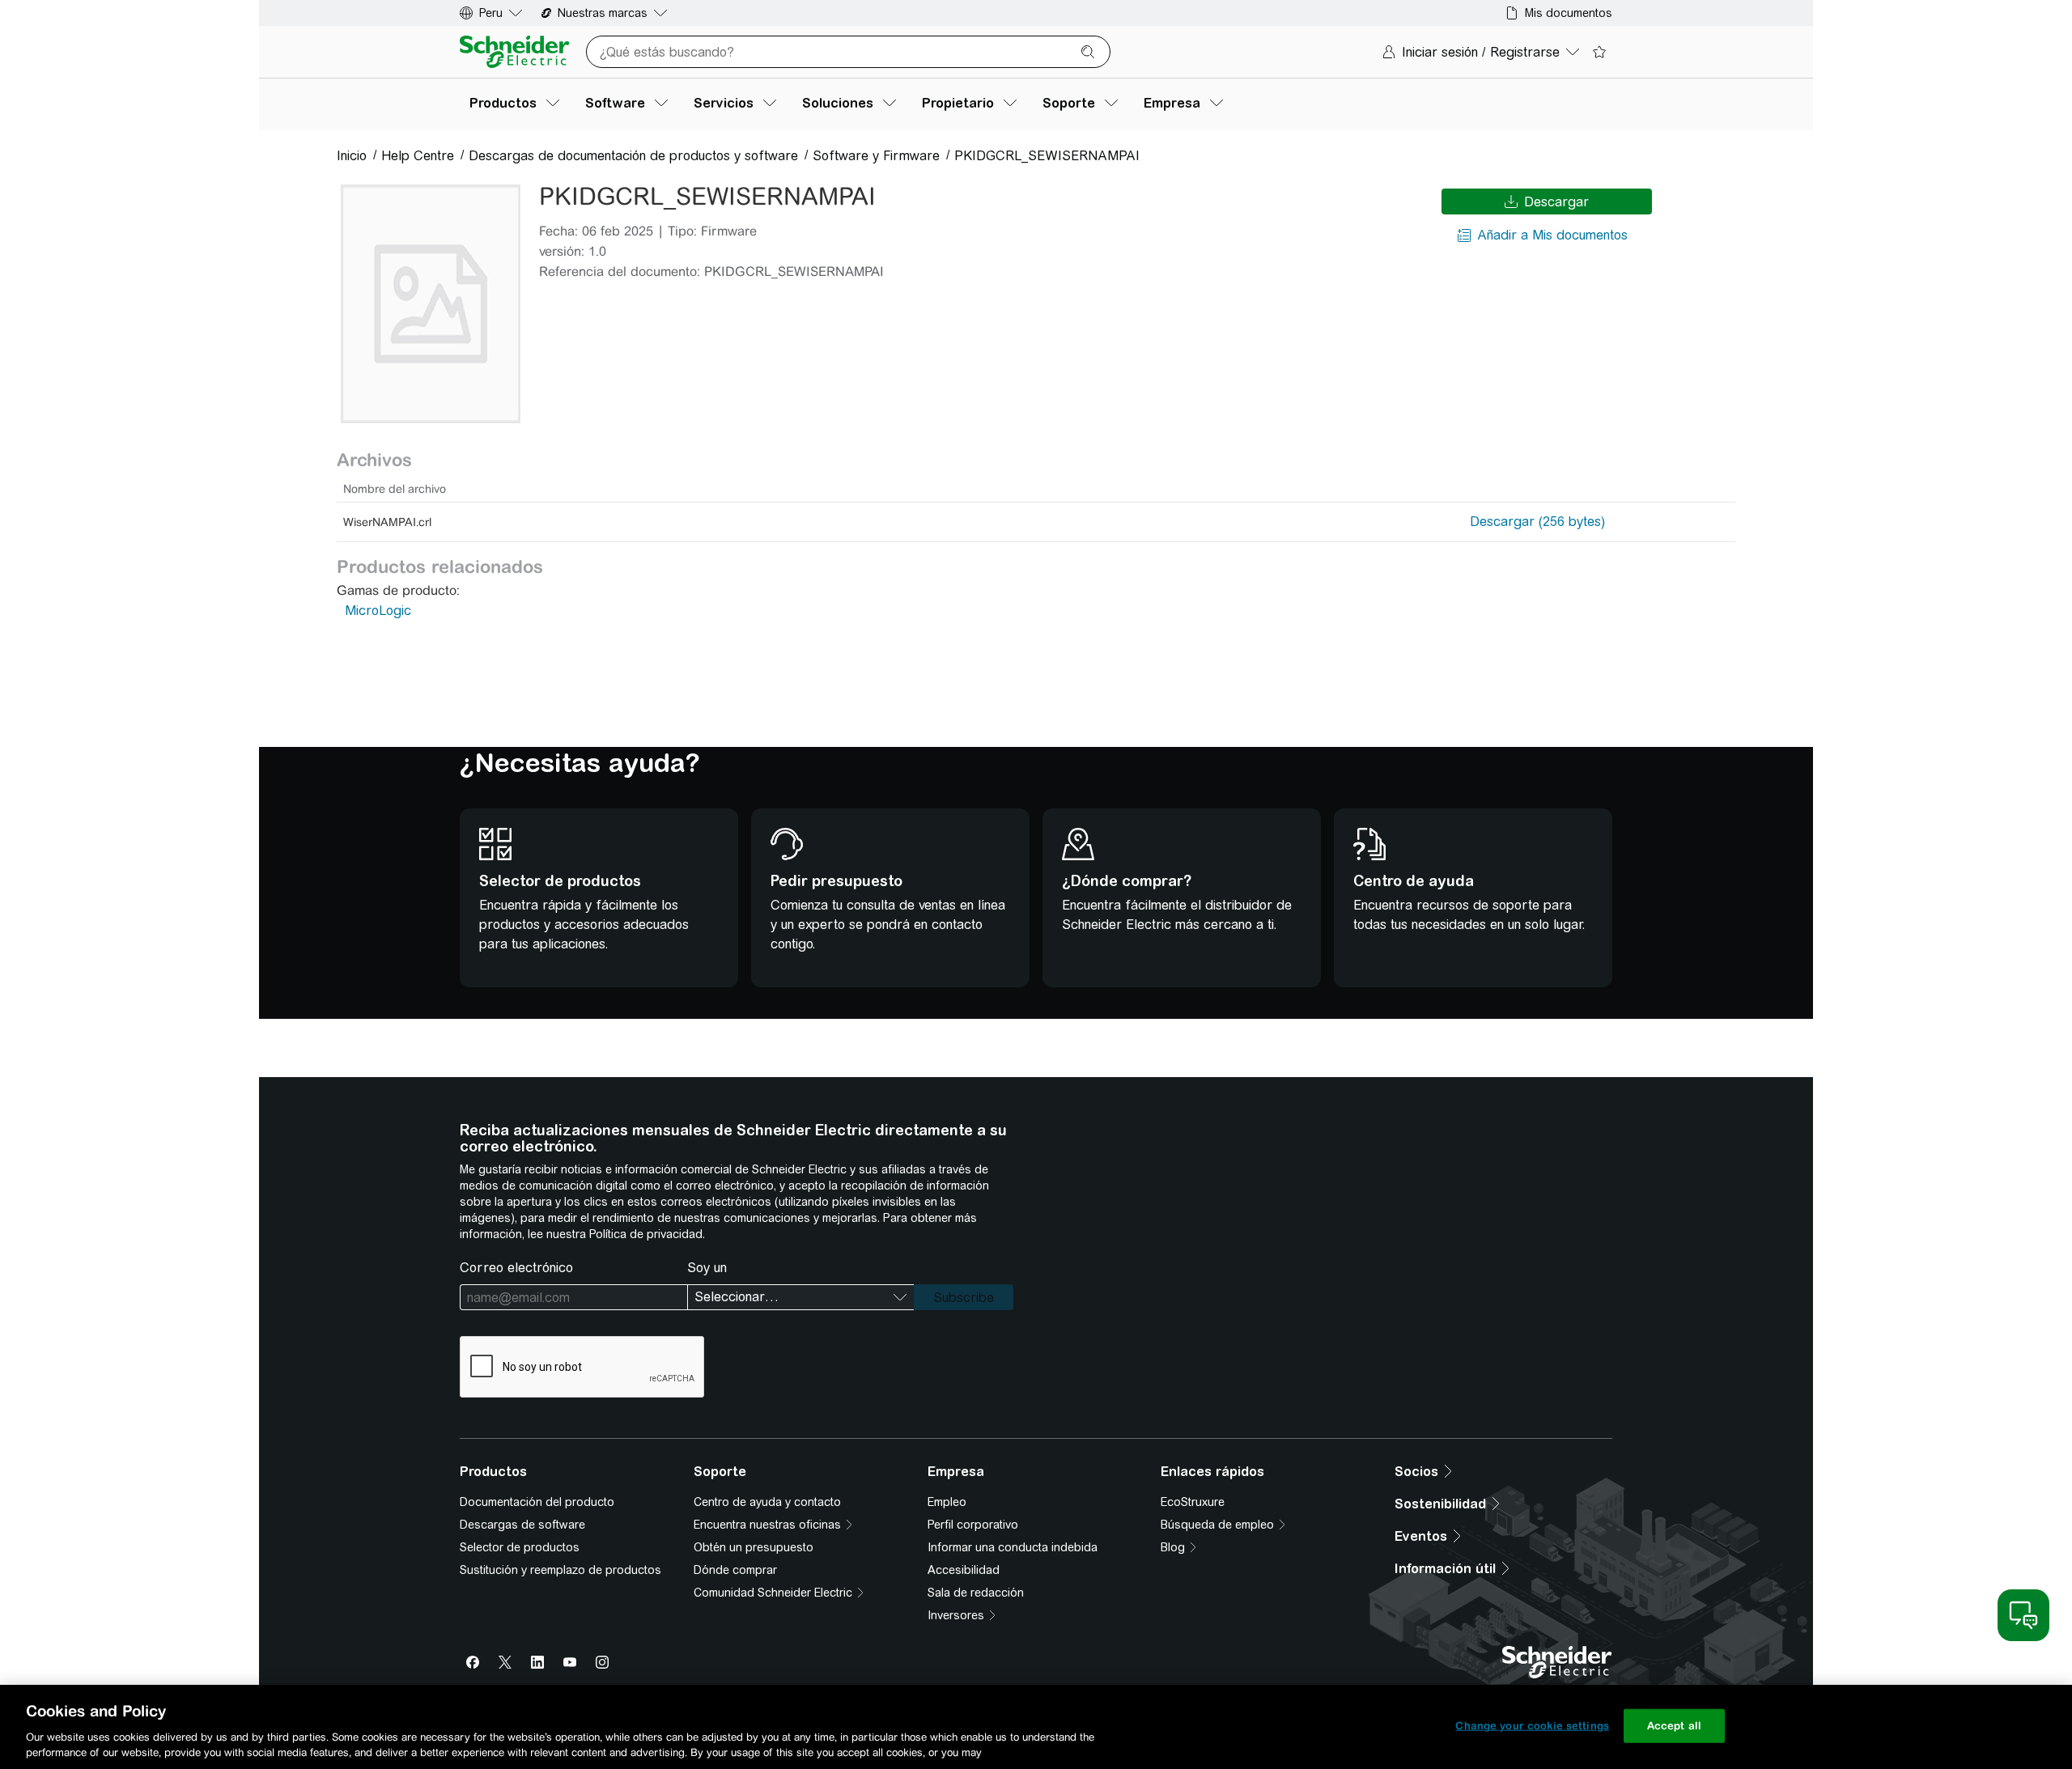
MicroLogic (378, 611)
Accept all (1674, 1726)
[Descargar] (431, 304)
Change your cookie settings (1532, 1726)
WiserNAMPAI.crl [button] (387, 522)
